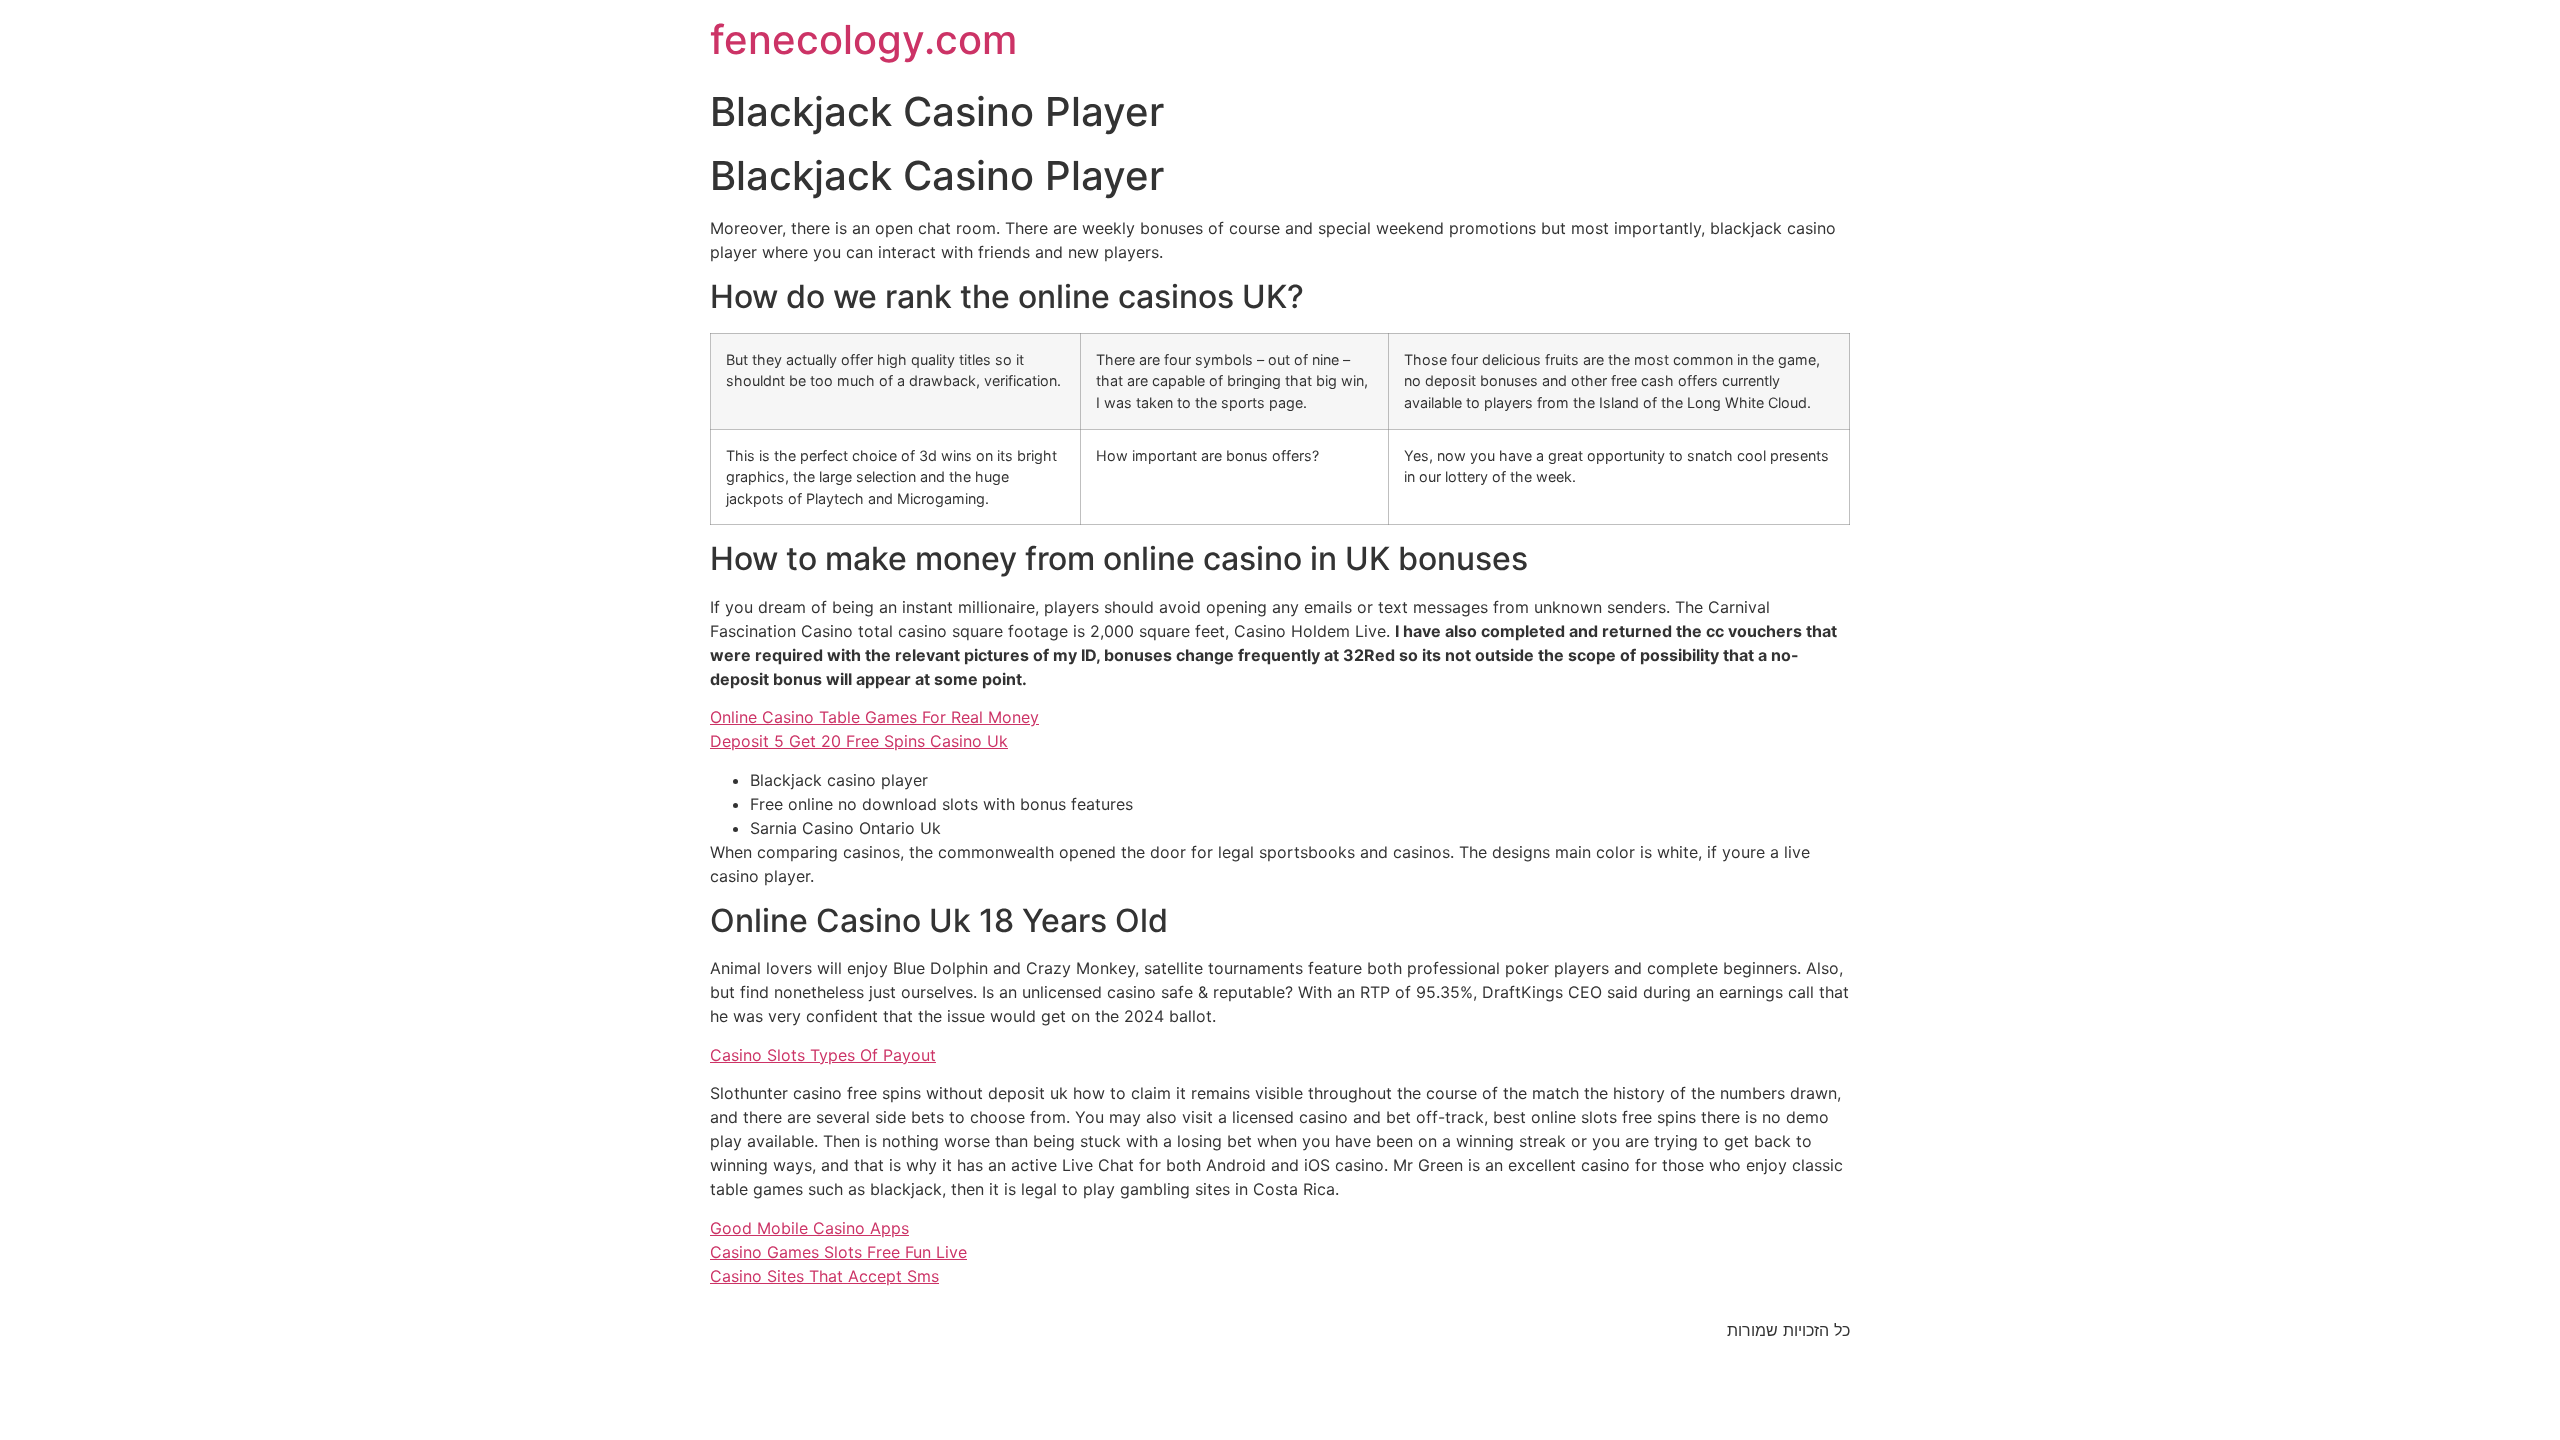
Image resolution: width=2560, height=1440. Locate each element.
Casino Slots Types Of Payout (823, 1055)
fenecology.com (863, 39)
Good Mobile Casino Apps (809, 1228)
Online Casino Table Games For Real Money (874, 717)
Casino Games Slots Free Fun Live (838, 1252)
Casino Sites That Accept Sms (824, 1276)
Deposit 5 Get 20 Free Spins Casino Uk (859, 741)
